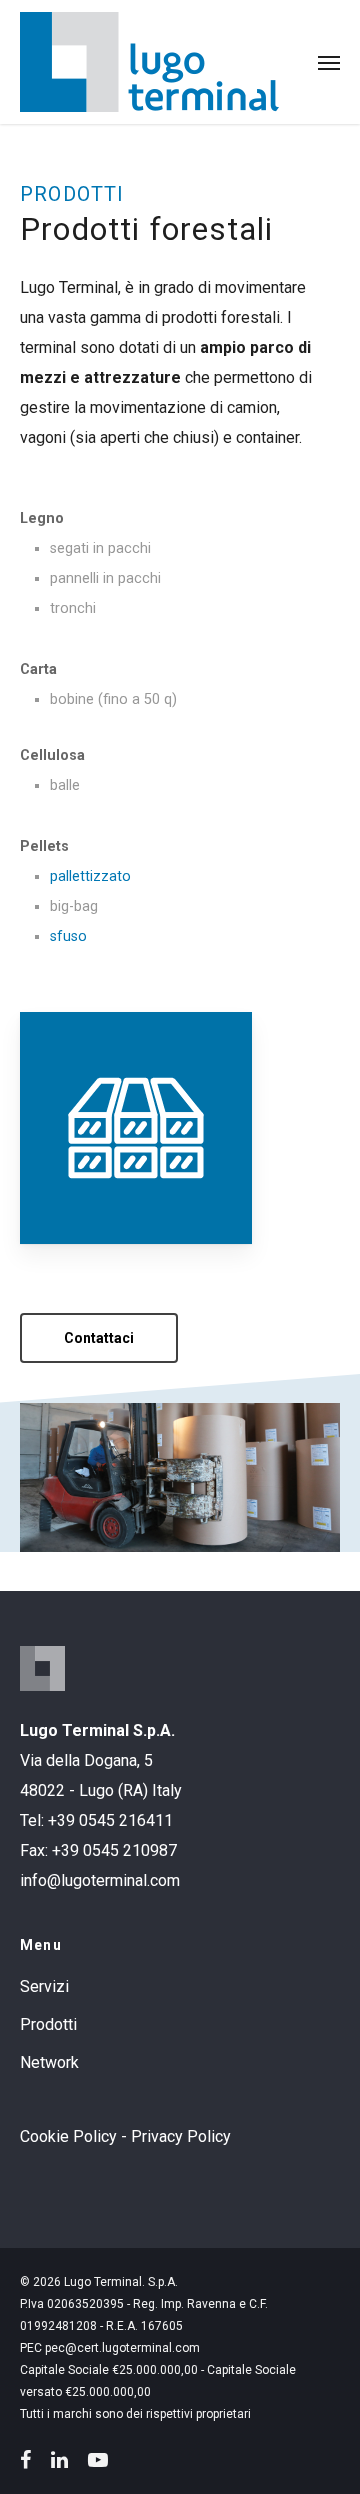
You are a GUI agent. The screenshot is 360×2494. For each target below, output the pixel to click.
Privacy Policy (181, 2136)
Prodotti (48, 2024)
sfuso (68, 936)
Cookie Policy (68, 2136)
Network (49, 2062)
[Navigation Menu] (329, 62)
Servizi (44, 1986)
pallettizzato (90, 876)
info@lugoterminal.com (100, 1880)
